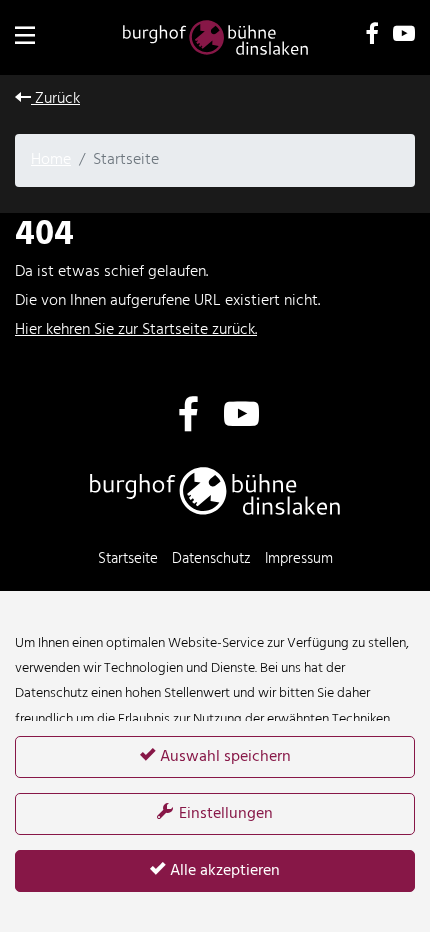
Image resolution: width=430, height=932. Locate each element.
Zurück (55, 99)
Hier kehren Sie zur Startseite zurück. (136, 330)
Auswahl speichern (223, 757)
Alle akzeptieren (223, 871)
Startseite (128, 559)
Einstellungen (224, 814)
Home (51, 160)
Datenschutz (211, 559)
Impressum (299, 559)
